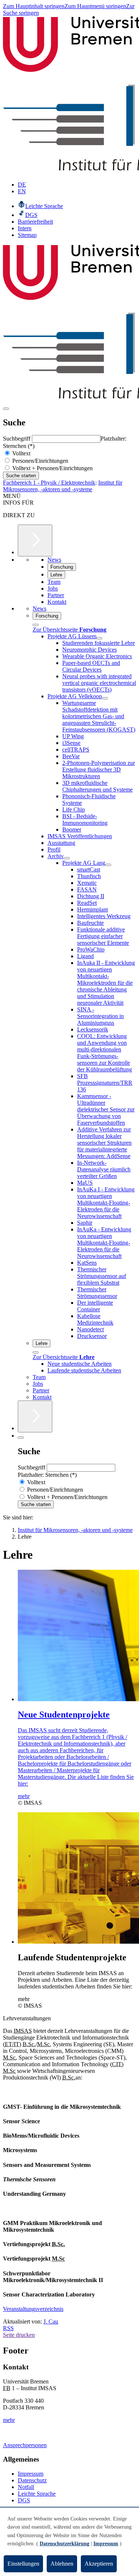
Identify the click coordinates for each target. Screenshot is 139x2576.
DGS (24, 2500)
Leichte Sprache (37, 2494)
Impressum (31, 2474)
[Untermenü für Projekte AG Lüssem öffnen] (99, 638)
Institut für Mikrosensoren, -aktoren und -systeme (63, 486)
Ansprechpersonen (25, 2445)
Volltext (21, 453)
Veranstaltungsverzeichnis (33, 2309)
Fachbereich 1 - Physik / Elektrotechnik (49, 483)
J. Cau (51, 2321)
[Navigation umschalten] (6, 409)
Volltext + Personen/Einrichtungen (52, 468)
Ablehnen (62, 2564)
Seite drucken (19, 2335)
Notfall (26, 2487)
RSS (8, 2328)
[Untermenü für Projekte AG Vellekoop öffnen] (105, 698)
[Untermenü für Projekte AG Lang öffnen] (108, 865)
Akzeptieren (99, 2564)
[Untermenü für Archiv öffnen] (67, 858)
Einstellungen (23, 2564)
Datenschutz (32, 2480)
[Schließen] (36, 625)
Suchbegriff (17, 439)
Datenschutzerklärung (64, 2544)
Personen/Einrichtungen (39, 461)
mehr (9, 2420)
